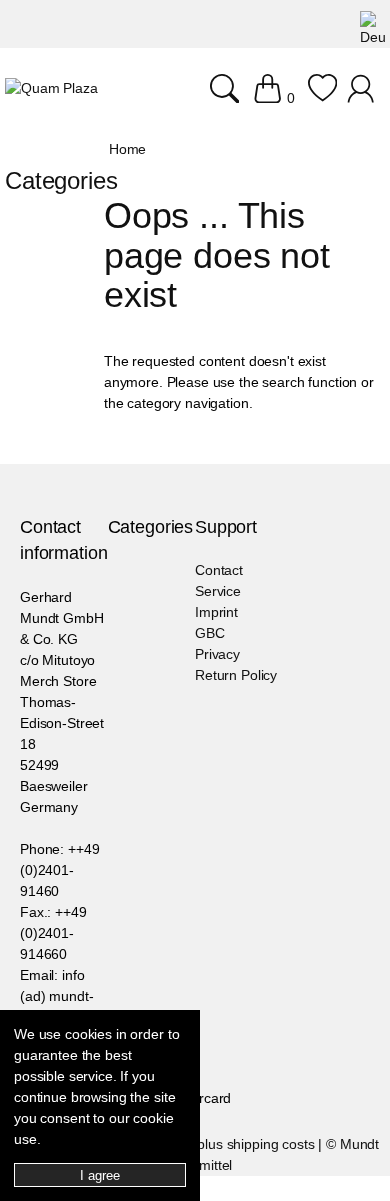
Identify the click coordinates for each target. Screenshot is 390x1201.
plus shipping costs (255, 1144)
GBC (210, 633)
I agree (99, 1175)
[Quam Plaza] (51, 88)
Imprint (216, 612)
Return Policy (236, 675)
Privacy (217, 654)
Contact (219, 570)
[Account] (363, 98)
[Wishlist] (322, 98)
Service (218, 591)
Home (127, 149)
